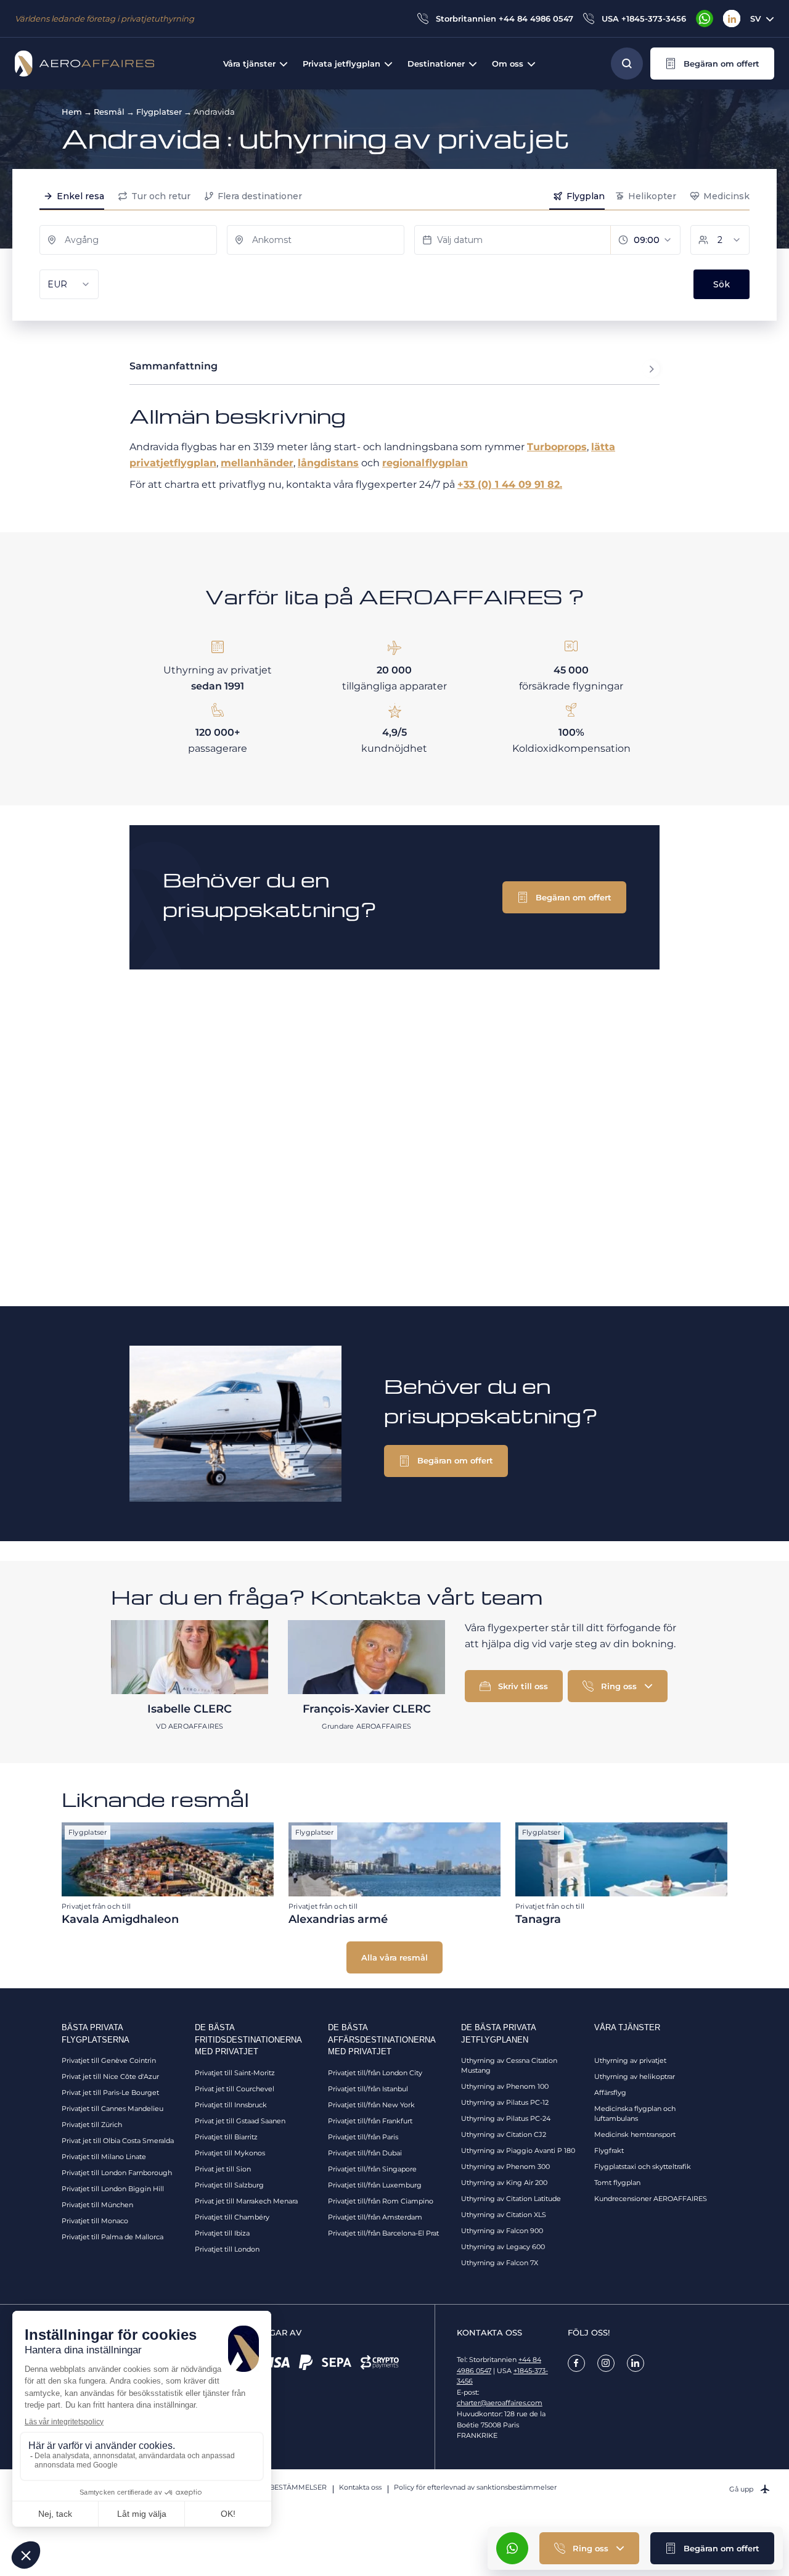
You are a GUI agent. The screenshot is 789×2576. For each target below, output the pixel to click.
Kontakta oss (360, 2487)
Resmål (109, 112)
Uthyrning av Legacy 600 (503, 2247)
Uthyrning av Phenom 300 (505, 2167)
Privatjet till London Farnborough (117, 2173)
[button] (712, 64)
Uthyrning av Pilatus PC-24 (506, 2118)
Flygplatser (159, 112)
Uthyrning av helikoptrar (635, 2076)
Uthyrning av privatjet (630, 2060)
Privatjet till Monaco (95, 2221)
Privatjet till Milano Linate (104, 2157)
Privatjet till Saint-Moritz (235, 2073)
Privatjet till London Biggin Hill (113, 2189)
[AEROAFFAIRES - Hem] (84, 64)
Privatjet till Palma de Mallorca (112, 2237)
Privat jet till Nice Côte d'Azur (110, 2076)
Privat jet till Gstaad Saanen (240, 2121)
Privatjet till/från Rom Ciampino (381, 2201)
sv (755, 19)
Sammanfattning (174, 366)
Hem (72, 112)
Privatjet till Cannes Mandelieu (112, 2109)
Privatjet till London (227, 2249)
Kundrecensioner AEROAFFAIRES (651, 2199)
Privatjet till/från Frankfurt (370, 2121)
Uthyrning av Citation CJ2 (504, 2134)
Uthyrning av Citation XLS (504, 2215)
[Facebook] (576, 2363)
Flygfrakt (609, 2150)
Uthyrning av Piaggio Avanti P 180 (518, 2150)
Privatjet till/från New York (371, 2105)
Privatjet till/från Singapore (372, 2169)
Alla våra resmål (394, 1957)
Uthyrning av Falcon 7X (500, 2263)
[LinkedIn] (732, 19)
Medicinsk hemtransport (635, 2134)
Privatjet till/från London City (375, 2073)
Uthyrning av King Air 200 (504, 2183)
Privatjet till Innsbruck (231, 2105)
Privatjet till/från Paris (363, 2137)
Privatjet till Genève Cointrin (109, 2060)
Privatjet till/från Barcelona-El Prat (383, 2233)
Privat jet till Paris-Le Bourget (110, 2092)
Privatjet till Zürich (92, 2125)
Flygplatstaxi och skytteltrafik (643, 2167)
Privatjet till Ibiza (222, 2233)
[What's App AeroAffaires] (705, 19)
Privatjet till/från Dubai (365, 2153)
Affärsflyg (610, 2092)
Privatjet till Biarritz (226, 2137)
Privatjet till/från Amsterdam (375, 2217)
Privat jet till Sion (223, 2169)
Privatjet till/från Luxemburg (375, 2185)
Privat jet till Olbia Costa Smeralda (118, 2141)
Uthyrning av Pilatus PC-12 (505, 2102)
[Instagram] (606, 2363)
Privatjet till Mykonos (230, 2153)
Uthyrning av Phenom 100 (505, 2086)
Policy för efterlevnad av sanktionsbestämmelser (475, 2487)
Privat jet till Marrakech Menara (246, 2201)
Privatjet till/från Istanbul (368, 2089)
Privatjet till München (97, 2205)
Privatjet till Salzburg (229, 2185)
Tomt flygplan (617, 2183)
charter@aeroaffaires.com (500, 2403)
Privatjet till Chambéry (232, 2217)
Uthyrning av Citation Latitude (511, 2199)
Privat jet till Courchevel (235, 2089)
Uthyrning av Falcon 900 (502, 2231)
